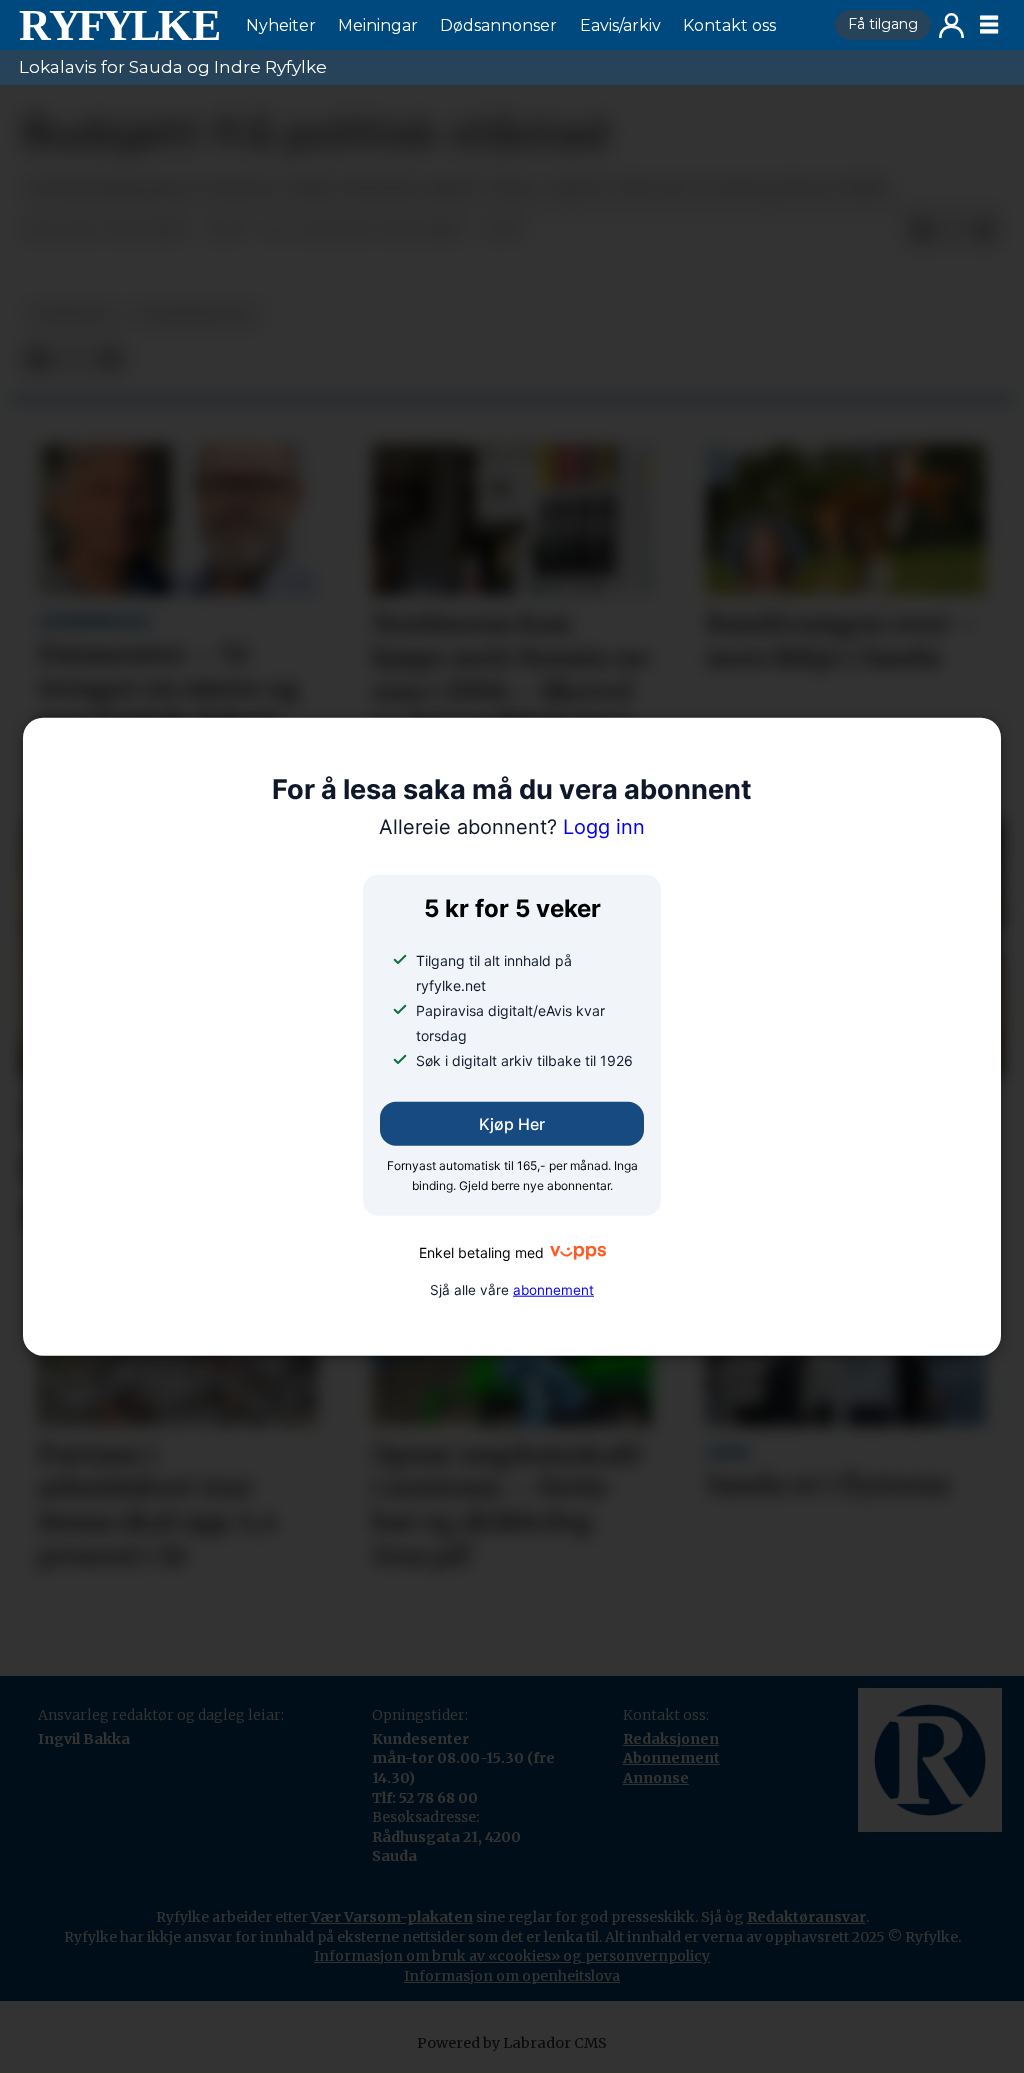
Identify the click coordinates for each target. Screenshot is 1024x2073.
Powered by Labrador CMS (512, 2043)
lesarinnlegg (196, 314)
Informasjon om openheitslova (512, 1976)
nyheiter (71, 314)
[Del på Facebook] (921, 231)
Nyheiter (281, 25)
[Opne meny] (989, 25)
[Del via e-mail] (985, 231)
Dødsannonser (498, 25)
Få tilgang (883, 24)
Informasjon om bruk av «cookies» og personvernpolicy (512, 1956)
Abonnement (671, 1758)
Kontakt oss (729, 25)
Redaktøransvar (806, 1917)
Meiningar (378, 25)
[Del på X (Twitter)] (953, 231)
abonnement (553, 1290)
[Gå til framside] (119, 25)
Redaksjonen (671, 1739)
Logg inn (951, 25)
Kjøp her (512, 1124)
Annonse (656, 1778)
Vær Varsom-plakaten (392, 1917)
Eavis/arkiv (620, 25)
